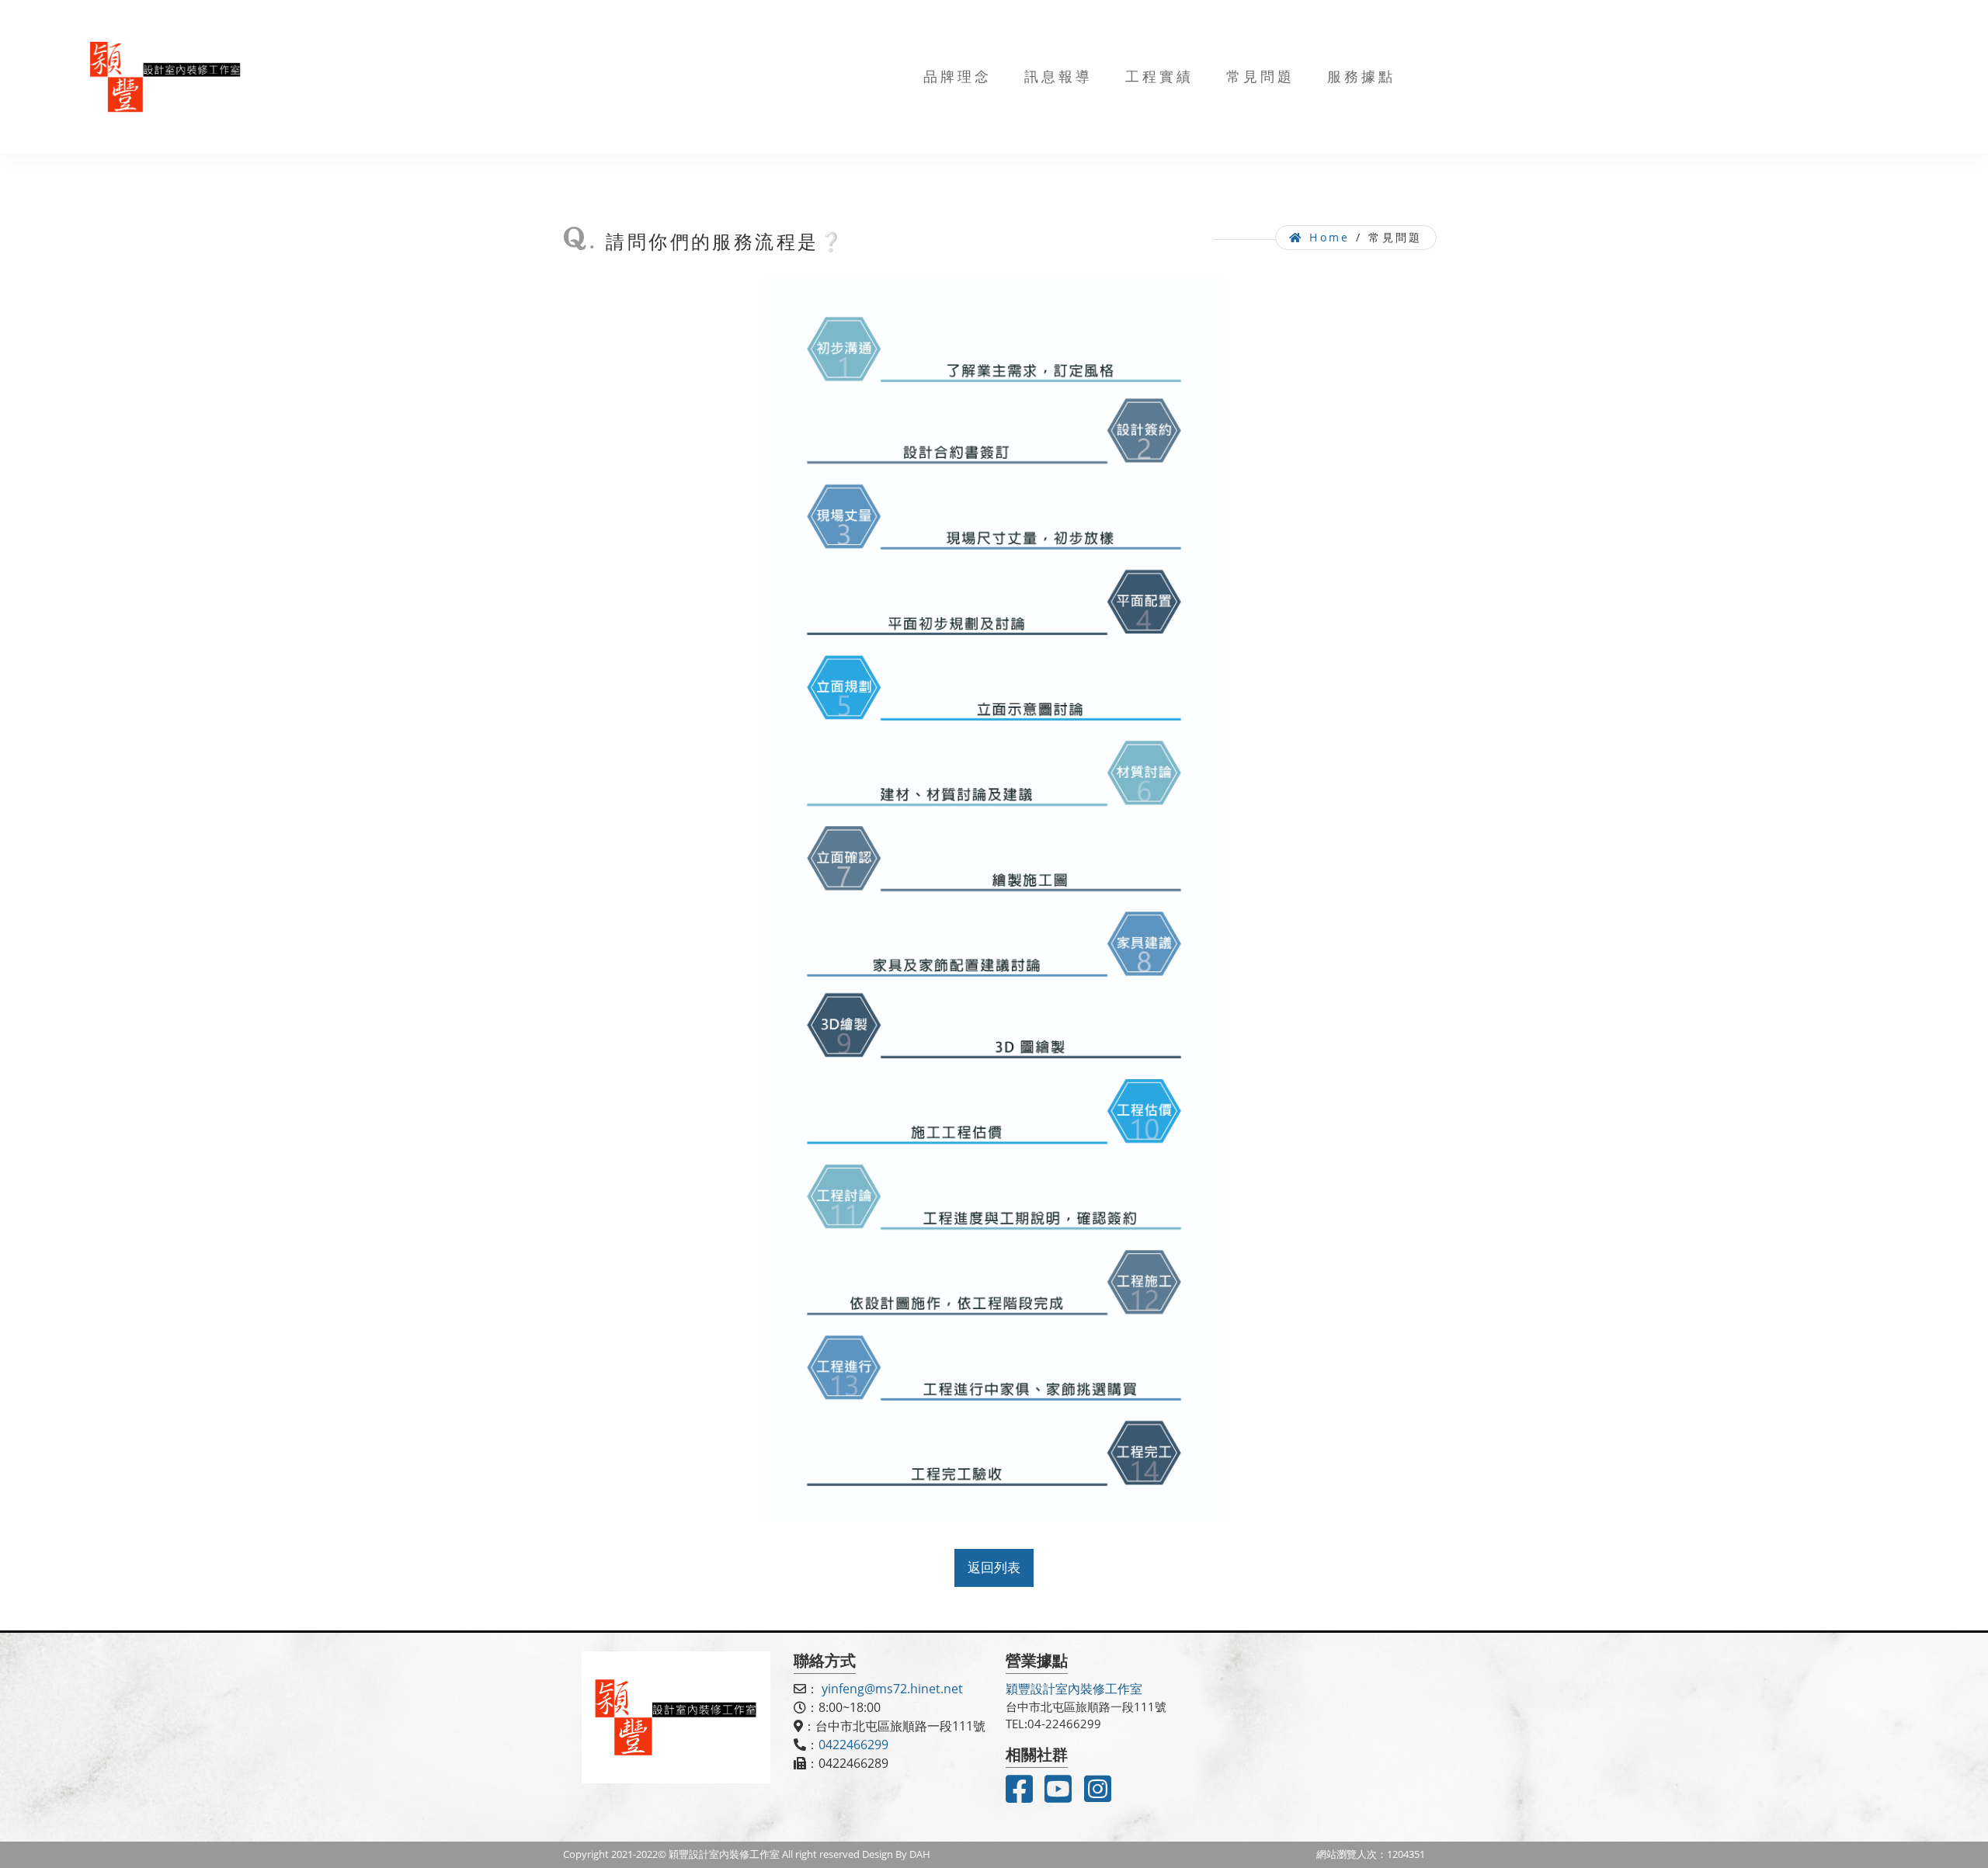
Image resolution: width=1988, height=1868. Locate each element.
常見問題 (1260, 76)
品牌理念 (958, 76)
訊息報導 (1058, 76)
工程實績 (1159, 76)
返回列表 (994, 1567)
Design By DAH (896, 1854)
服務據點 (1361, 76)
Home (1327, 237)
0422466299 (853, 1745)
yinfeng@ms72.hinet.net (892, 1689)
